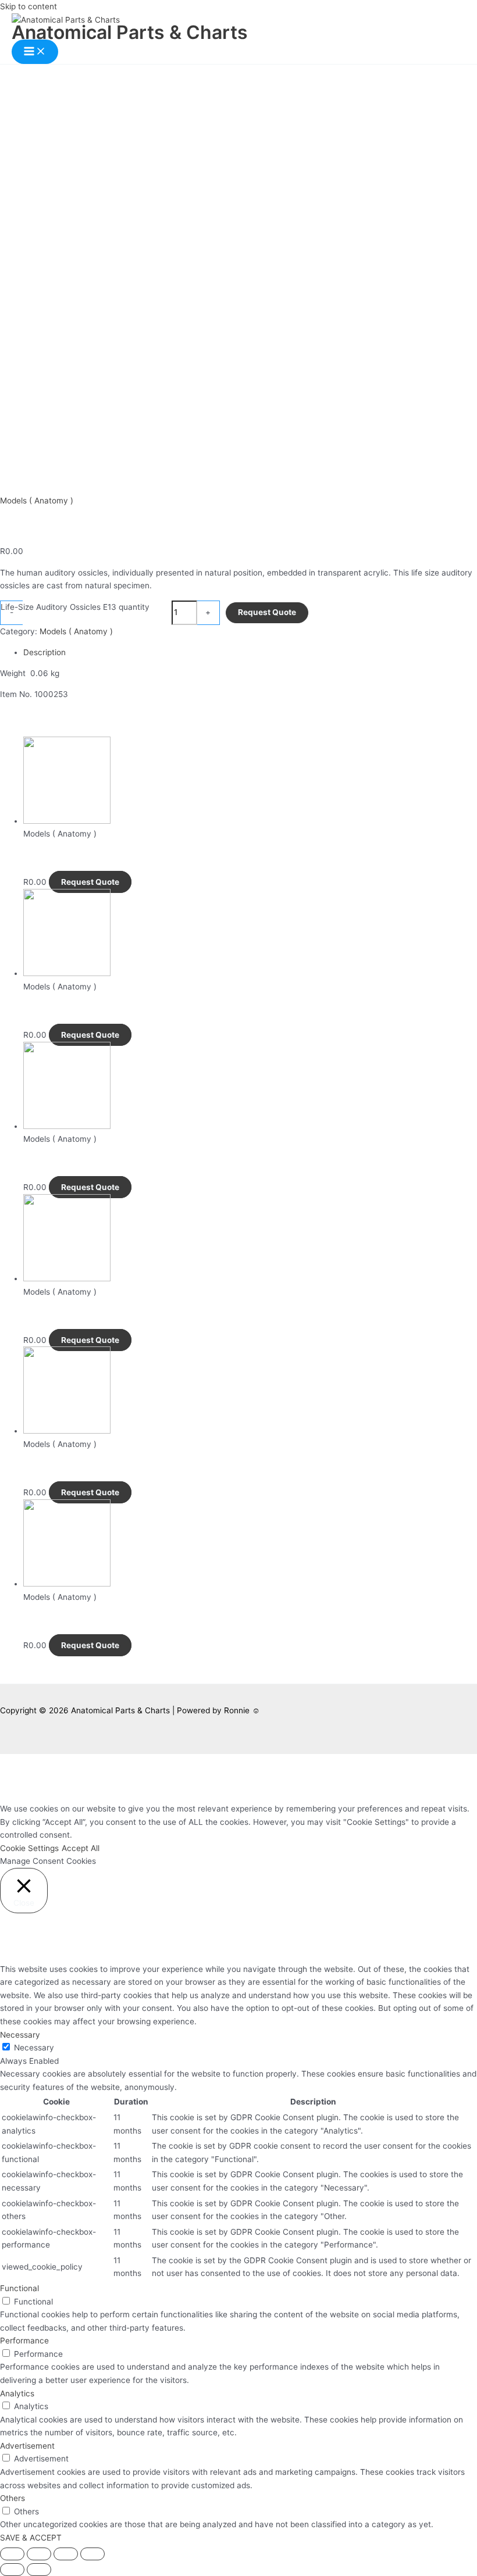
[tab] (250, 653)
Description (45, 652)
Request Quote (267, 612)
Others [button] (13, 2498)
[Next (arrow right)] (39, 2570)
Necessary (34, 2048)
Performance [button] (24, 2341)
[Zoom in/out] (92, 2554)
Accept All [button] (81, 1848)
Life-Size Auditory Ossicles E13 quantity (75, 607)
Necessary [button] (20, 2035)
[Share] (39, 2554)
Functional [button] (19, 2288)
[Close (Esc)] (12, 2554)
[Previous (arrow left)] (12, 2570)
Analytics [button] (17, 2393)
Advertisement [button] (27, 2446)
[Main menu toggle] (35, 52)
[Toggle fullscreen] (66, 2554)
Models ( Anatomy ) (37, 501)
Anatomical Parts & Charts (130, 32)
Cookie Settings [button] (29, 1848)
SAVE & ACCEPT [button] (31, 2538)
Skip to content (29, 6)
